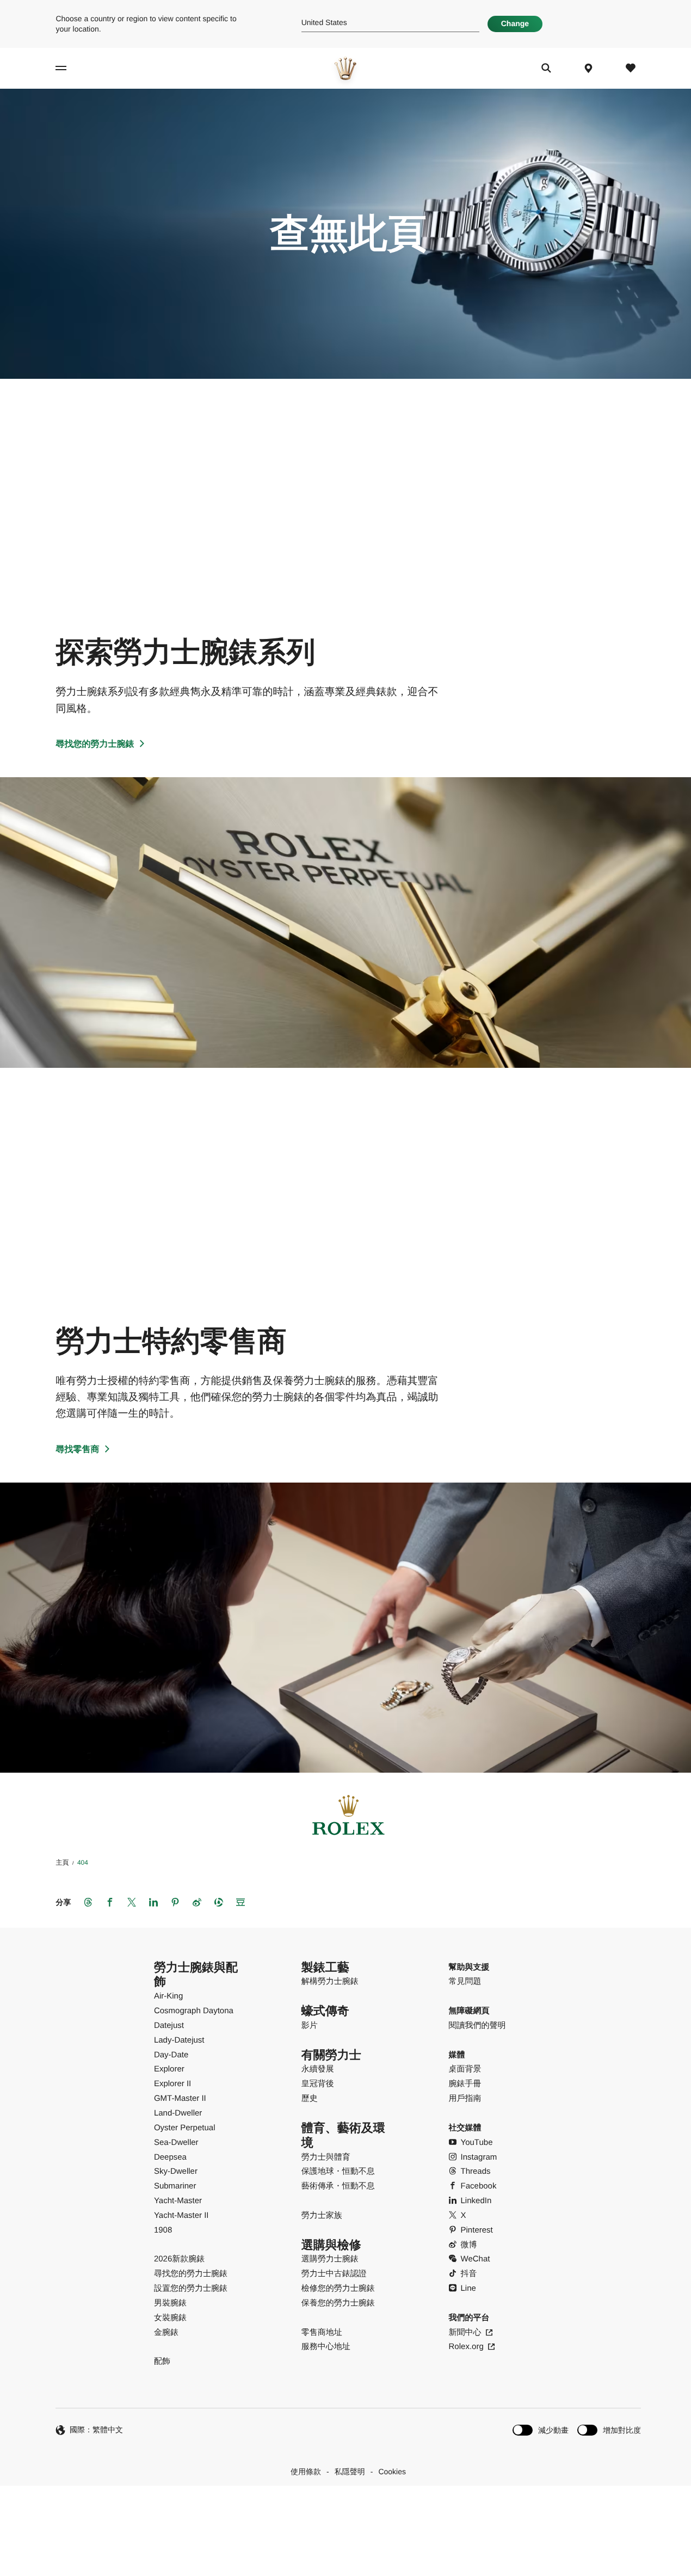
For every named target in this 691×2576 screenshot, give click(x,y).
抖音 (469, 2274)
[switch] (541, 2430)
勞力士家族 (322, 2215)
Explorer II (172, 2084)
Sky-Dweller (176, 2171)
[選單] (70, 68)
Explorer (169, 2069)
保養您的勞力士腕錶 (338, 2303)
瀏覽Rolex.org (344, 2510)
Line (468, 2288)
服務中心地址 (326, 2347)
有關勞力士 (331, 2055)
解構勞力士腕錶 (330, 1981)
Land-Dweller (178, 2113)
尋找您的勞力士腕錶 (95, 744)
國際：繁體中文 (96, 2430)
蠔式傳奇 (325, 2011)
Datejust (169, 2025)
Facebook (479, 2186)
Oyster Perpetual (185, 2128)
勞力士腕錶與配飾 (196, 1975)
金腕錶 (166, 2332)
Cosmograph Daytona (194, 2011)
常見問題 (465, 1981)
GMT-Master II (180, 2098)
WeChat (476, 2259)
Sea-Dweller (176, 2142)
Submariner (175, 2186)
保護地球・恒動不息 (338, 2171)
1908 (163, 2230)
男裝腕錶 (170, 2303)
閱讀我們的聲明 (477, 2025)
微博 (469, 2245)
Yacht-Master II (181, 2215)
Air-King (168, 1996)
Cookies (392, 2472)
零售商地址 (322, 2332)
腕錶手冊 (465, 2084)
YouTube (477, 2142)
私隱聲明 (350, 2472)
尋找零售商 (77, 1450)
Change (515, 23)
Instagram (479, 2157)
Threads (476, 2171)
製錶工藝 (325, 1967)
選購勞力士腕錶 (330, 2259)
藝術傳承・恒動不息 (338, 2186)
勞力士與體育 (326, 2157)
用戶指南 (465, 2098)
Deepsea (170, 2157)
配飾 (162, 2361)
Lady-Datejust (179, 2040)
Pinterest (477, 2230)
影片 (310, 2025)
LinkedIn (476, 2201)
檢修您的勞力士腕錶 (338, 2288)
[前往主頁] (346, 68)
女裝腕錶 (170, 2318)
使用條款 (306, 2472)
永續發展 (318, 2069)
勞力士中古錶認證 (334, 2274)
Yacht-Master (178, 2201)
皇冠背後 (318, 2084)
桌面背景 (465, 2069)
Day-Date (171, 2055)
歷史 (310, 2098)
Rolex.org (466, 2347)
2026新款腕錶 (179, 2259)
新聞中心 (465, 2332)
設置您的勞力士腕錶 (191, 2288)
